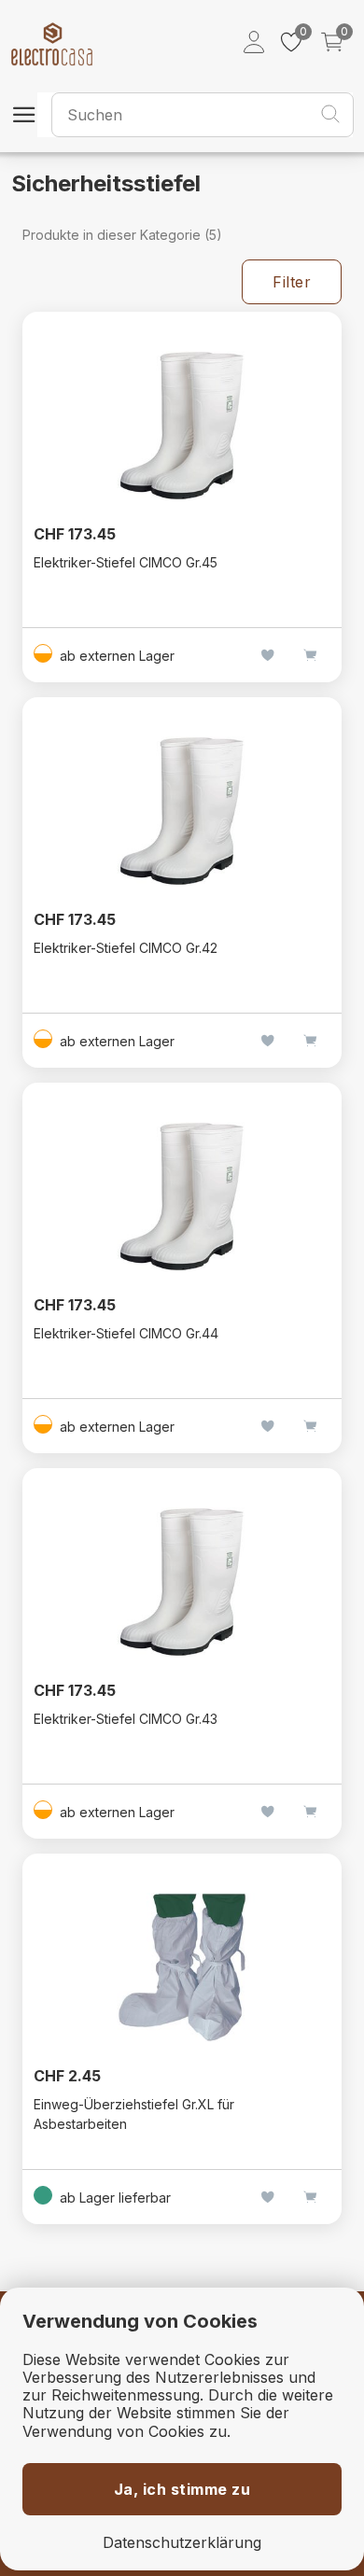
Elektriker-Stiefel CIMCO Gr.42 (126, 948)
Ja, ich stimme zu (182, 2489)
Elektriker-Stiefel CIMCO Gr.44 (126, 1333)
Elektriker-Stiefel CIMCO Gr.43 (126, 1719)
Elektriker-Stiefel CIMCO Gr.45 (126, 562)
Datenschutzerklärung (182, 2543)
